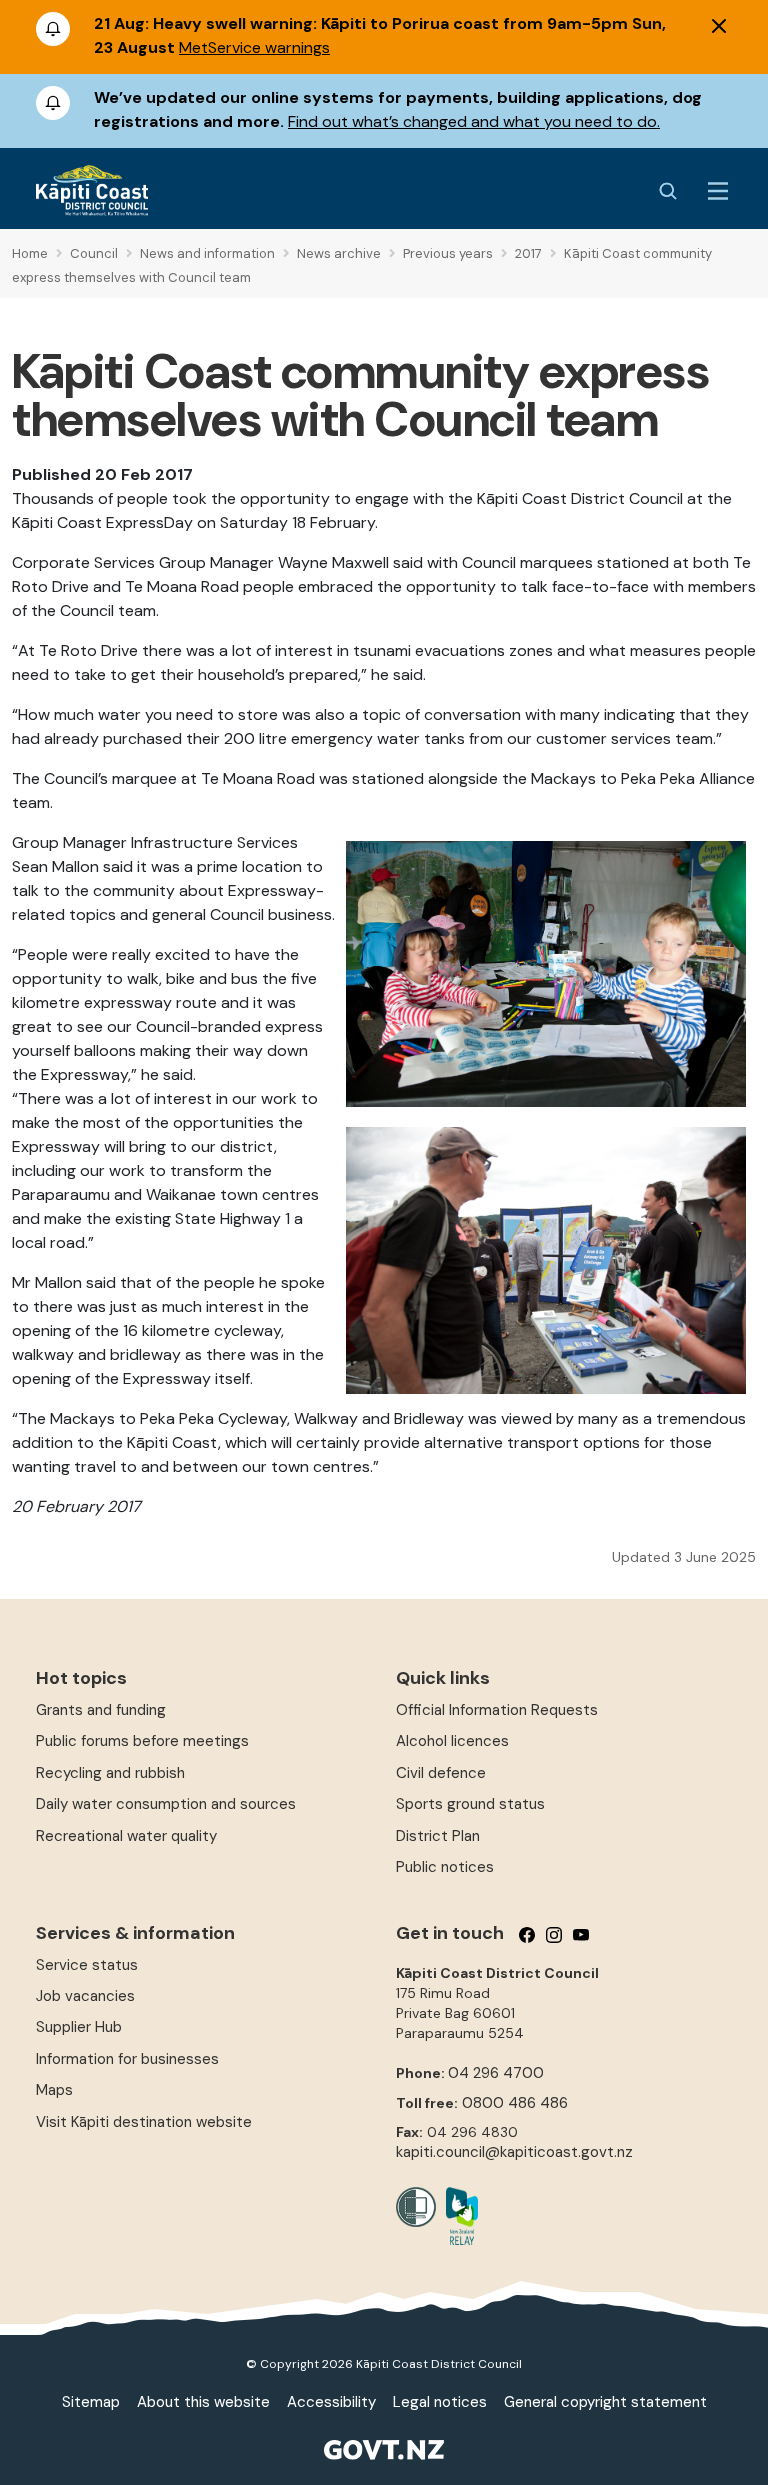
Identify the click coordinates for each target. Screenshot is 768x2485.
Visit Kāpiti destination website (144, 2122)
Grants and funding (101, 1710)
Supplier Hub (79, 2027)
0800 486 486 (515, 2103)
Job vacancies (85, 1996)
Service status (87, 1965)
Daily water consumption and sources (166, 1804)
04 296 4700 (496, 2073)
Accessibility (331, 2402)
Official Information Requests (497, 1710)
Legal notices (440, 2402)
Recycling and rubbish (110, 1773)
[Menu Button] (718, 191)
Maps (54, 2090)
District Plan (438, 1836)
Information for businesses (127, 2059)
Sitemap (91, 2402)
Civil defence (441, 1773)
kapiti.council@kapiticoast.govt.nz (514, 2152)
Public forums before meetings (142, 1741)
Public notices (445, 1867)
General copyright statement (605, 2402)
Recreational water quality (126, 1836)
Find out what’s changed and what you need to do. (474, 121)
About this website (203, 2402)
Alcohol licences (452, 1741)
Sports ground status (470, 1804)
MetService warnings (254, 47)
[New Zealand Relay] (457, 2216)
